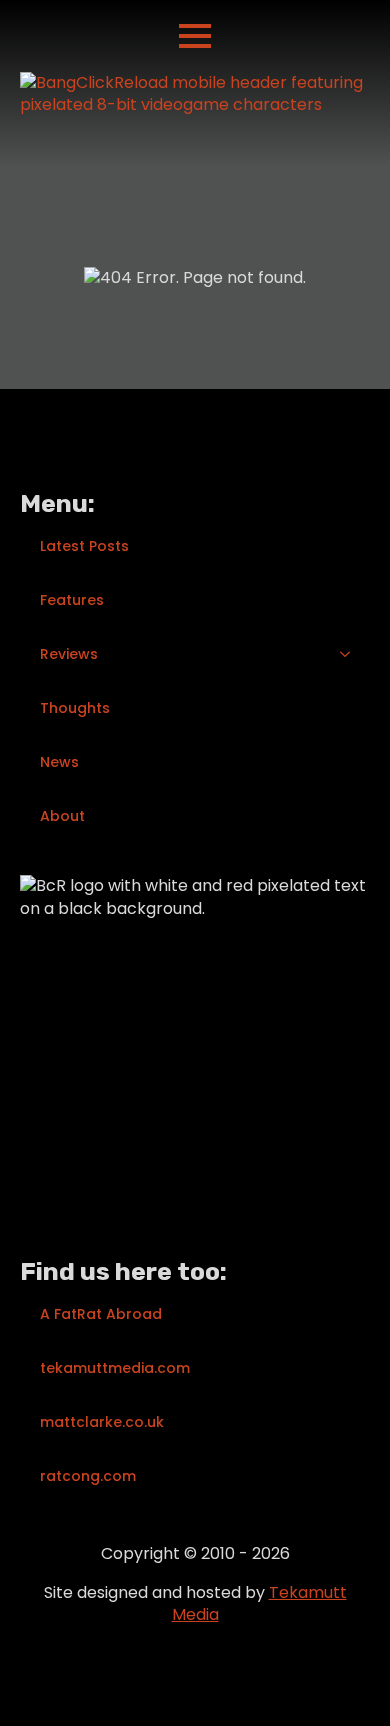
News (59, 762)
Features (72, 600)
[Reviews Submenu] (351, 654)
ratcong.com (88, 1476)
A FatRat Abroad (101, 1314)
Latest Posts (84, 546)
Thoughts (75, 708)
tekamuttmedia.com (115, 1368)
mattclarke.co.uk (102, 1422)
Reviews (69, 654)
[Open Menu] (195, 36)
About (62, 816)
